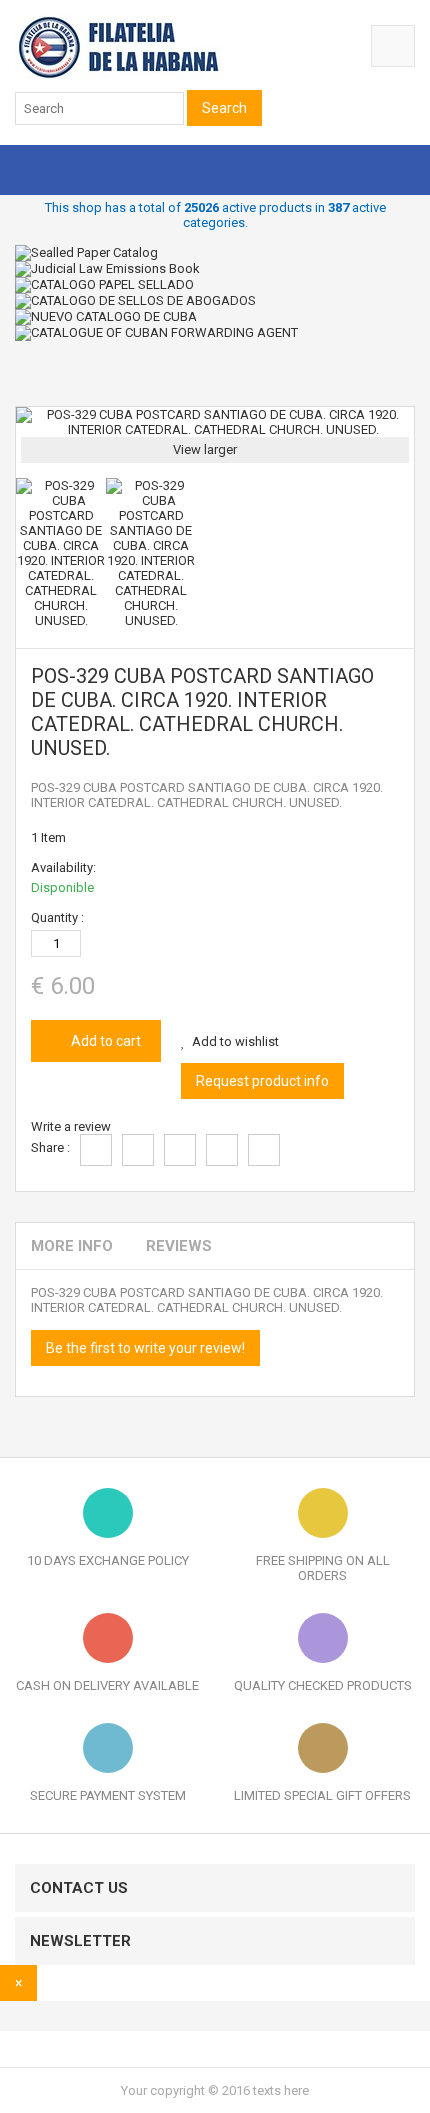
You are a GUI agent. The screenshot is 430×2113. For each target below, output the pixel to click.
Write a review (71, 1126)
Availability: (63, 867)
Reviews (179, 1246)
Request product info (262, 1081)
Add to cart (104, 1041)
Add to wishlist (235, 1041)
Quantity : (57, 917)
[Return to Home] (20, 378)
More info (72, 1246)
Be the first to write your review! (145, 1348)
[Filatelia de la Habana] (145, 75)
